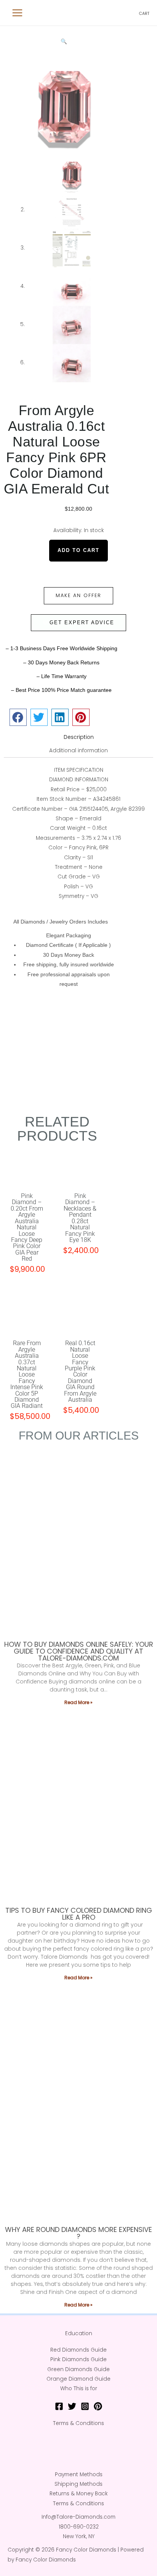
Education (79, 2333)
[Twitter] (72, 2406)
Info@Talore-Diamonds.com (78, 2517)
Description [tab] (79, 737)
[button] (64, 41)
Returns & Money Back (79, 2494)
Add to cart (78, 550)
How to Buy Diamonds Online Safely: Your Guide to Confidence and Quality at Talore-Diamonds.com (79, 1651)
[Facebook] (59, 2406)
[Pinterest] (98, 2406)
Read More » (78, 1702)
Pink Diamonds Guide (78, 2359)
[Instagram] (85, 2406)
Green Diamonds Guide (78, 2369)
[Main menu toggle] (18, 13)
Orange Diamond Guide (78, 2379)
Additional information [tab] (78, 751)
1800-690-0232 (79, 2527)
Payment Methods (79, 2475)
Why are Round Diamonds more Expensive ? (78, 2233)
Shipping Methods (78, 2484)
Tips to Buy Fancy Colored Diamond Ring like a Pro (79, 1914)
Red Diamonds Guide (78, 2350)
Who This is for (79, 2389)
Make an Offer (78, 595)
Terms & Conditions (78, 2423)
